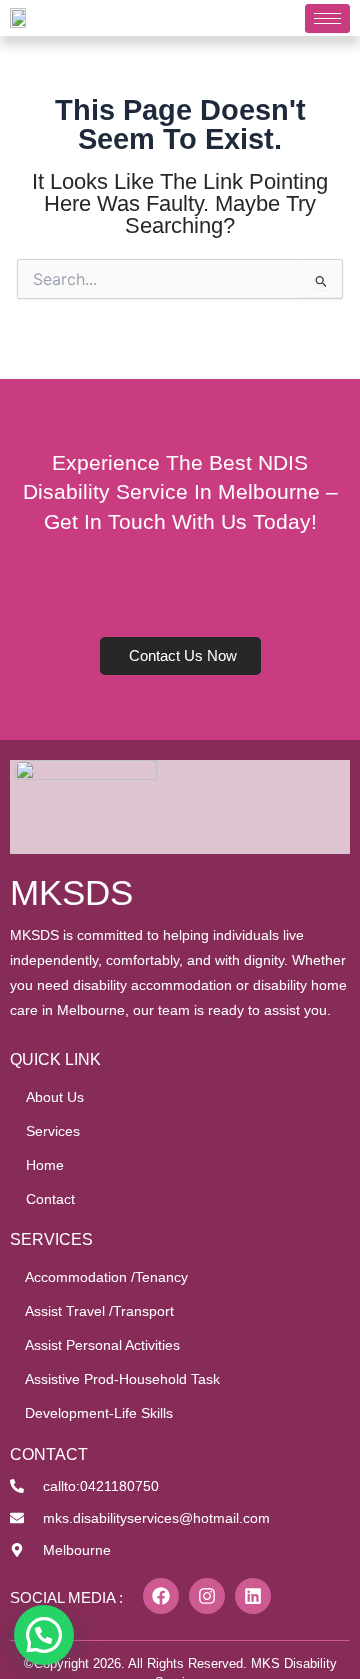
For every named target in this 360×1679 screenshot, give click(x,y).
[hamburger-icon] (327, 18)
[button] (44, 1635)
